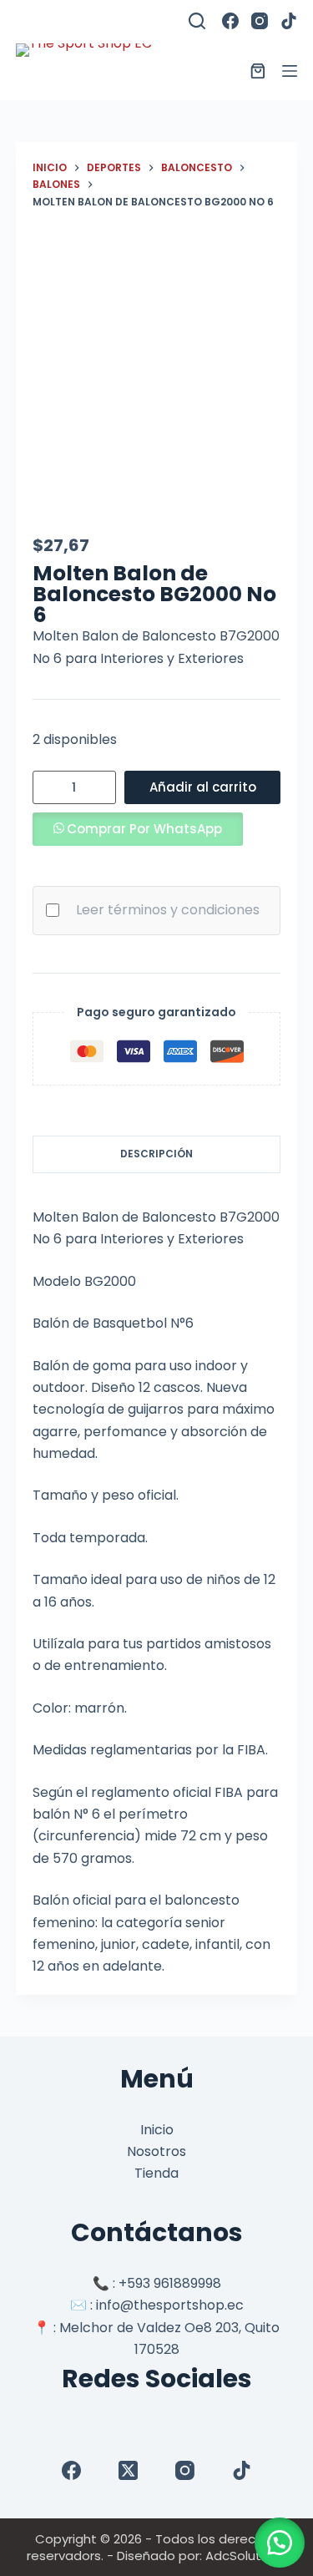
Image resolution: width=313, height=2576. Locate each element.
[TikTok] (289, 21)
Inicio (157, 2130)
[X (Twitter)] (128, 2470)
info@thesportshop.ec (170, 2305)
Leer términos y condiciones (168, 910)
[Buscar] (197, 21)
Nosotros (156, 2151)
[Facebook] (230, 21)
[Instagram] (260, 21)
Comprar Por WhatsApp (144, 829)
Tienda (156, 2173)
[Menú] (290, 71)
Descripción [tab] (156, 1154)
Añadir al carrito (203, 787)
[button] (138, 829)
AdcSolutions (246, 2556)
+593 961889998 (170, 2283)
